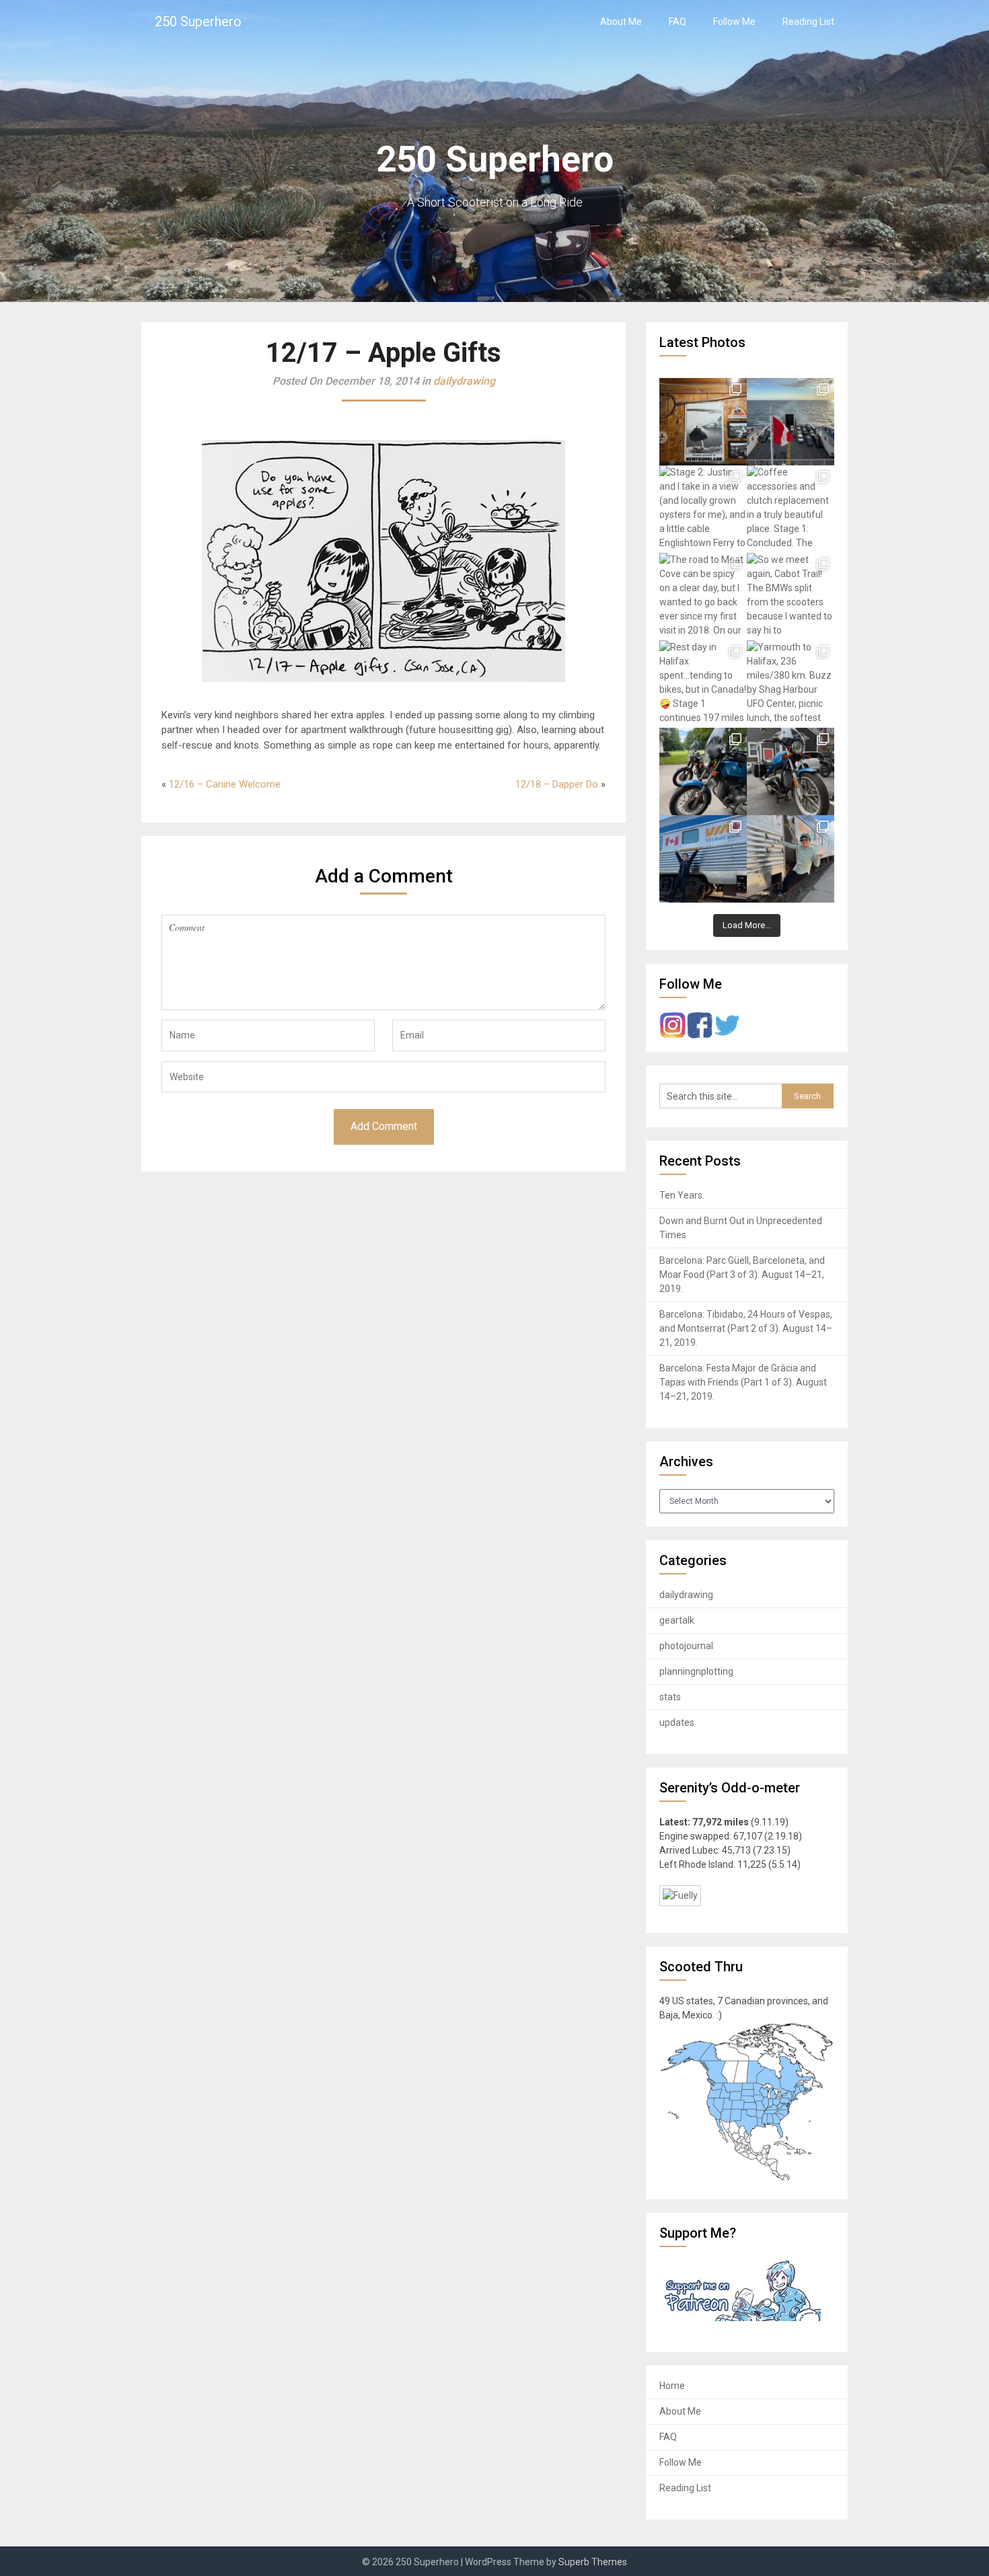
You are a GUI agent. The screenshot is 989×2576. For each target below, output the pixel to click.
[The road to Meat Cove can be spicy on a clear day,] (703, 597)
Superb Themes (593, 2562)
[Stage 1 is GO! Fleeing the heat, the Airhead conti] (703, 771)
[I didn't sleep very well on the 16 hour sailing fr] (791, 422)
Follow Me (734, 22)
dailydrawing (464, 381)
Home (672, 2386)
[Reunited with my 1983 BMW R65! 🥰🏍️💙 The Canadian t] (791, 771)
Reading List (808, 22)
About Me (621, 22)
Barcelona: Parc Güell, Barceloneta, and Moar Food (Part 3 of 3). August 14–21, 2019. (742, 1275)
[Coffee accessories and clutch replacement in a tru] (791, 509)
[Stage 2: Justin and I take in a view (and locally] (703, 509)
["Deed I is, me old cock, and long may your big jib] (703, 422)
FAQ (677, 22)
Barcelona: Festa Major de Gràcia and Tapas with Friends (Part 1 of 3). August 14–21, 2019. (743, 1382)
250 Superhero (198, 22)
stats (670, 1697)
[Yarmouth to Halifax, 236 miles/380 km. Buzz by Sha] (791, 684)
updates (677, 1722)
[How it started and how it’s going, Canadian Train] (703, 859)
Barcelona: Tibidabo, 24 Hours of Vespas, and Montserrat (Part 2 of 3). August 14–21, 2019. (746, 1328)
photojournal (686, 1646)
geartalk (677, 1620)
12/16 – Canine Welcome (225, 784)
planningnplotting (696, 1671)
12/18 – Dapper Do (557, 784)
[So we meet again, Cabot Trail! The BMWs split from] (791, 597)
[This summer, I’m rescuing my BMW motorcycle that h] (791, 859)
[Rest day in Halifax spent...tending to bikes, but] (703, 684)
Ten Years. (682, 1195)
